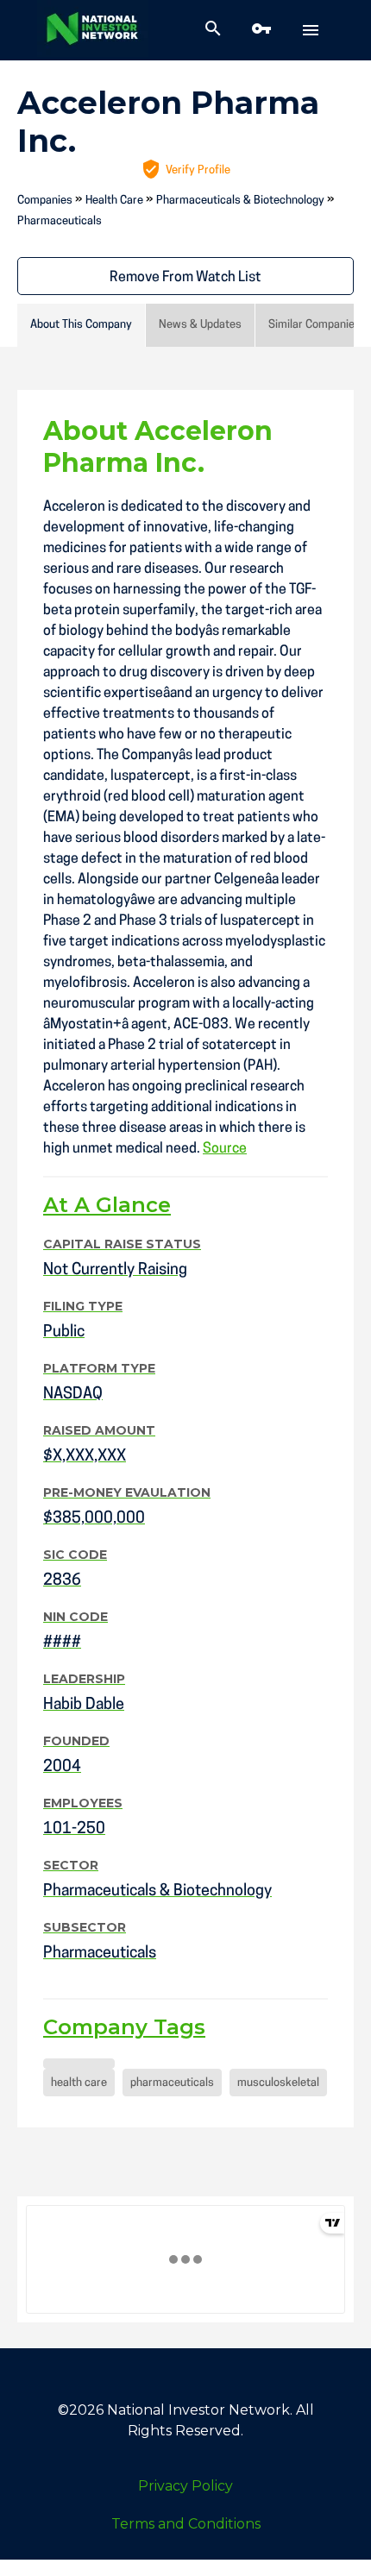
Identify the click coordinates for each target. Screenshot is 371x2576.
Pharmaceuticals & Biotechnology (240, 201)
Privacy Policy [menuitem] (185, 2486)
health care (79, 2083)
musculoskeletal (278, 2083)
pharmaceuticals (172, 2083)
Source (225, 1149)
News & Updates (200, 325)
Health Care (114, 201)
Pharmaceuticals (60, 221)
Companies (45, 201)
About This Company (81, 325)
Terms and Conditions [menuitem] (186, 2524)
